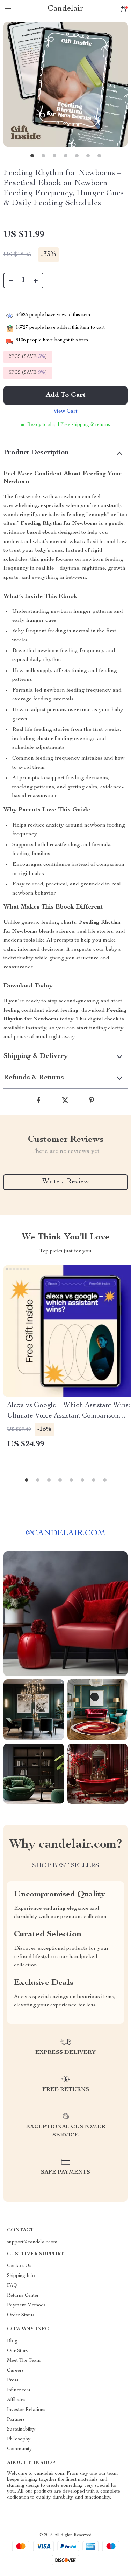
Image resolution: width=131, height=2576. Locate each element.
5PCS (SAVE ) (28, 373)
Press (13, 2380)
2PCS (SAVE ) (28, 357)
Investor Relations (26, 2410)
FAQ (12, 2286)
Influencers (19, 2390)
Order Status (21, 2315)
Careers (15, 2371)
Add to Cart (66, 395)
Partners (16, 2420)
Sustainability (21, 2429)
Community (19, 2449)
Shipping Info (21, 2276)
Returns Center (23, 2296)
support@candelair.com (32, 2242)
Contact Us (19, 2266)
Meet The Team (24, 2361)
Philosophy (19, 2439)
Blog (12, 2341)
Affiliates (16, 2400)
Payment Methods (26, 2305)
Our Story (18, 2351)
